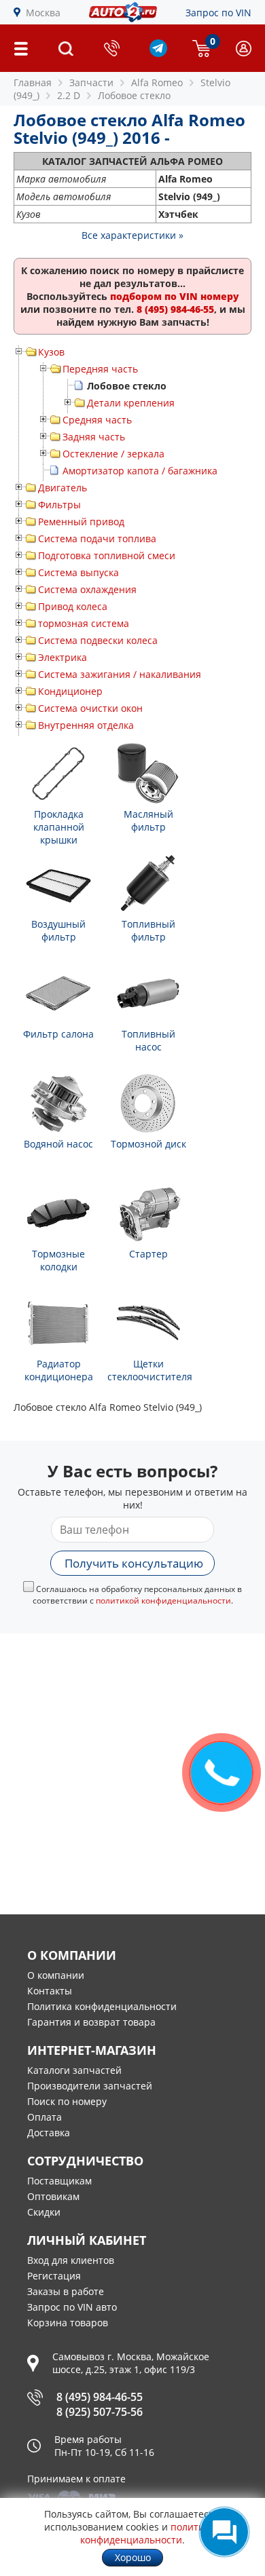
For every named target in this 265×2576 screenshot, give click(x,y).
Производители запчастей (90, 2086)
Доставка (49, 2133)
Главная (33, 82)
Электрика (63, 657)
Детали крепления (131, 403)
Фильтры (59, 505)
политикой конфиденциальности (163, 1600)
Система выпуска (78, 572)
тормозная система (84, 623)
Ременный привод (81, 522)
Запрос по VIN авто (72, 2307)
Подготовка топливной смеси (107, 555)
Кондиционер (70, 691)
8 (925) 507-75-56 (100, 2412)
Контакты (50, 1991)
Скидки (44, 2212)
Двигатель (63, 488)
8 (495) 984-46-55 (100, 2397)
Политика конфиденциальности (102, 2006)
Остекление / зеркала (113, 454)
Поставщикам (59, 2181)
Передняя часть (100, 369)
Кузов (51, 352)
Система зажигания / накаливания (120, 674)
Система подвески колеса (98, 640)
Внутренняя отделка (86, 725)
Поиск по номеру (67, 2101)
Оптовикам (53, 2196)
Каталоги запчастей (74, 2070)
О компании (56, 1975)
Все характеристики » (132, 235)
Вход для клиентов (71, 2260)
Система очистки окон (90, 708)
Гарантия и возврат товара (91, 2022)
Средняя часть (97, 420)
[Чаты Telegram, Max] (224, 2532)
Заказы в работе (66, 2291)
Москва (43, 13)
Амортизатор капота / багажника (140, 471)
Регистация (54, 2276)
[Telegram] (158, 53)
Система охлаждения (87, 589)
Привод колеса (73, 606)
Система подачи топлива (97, 538)
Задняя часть (94, 437)
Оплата (45, 2117)
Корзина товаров (68, 2323)
